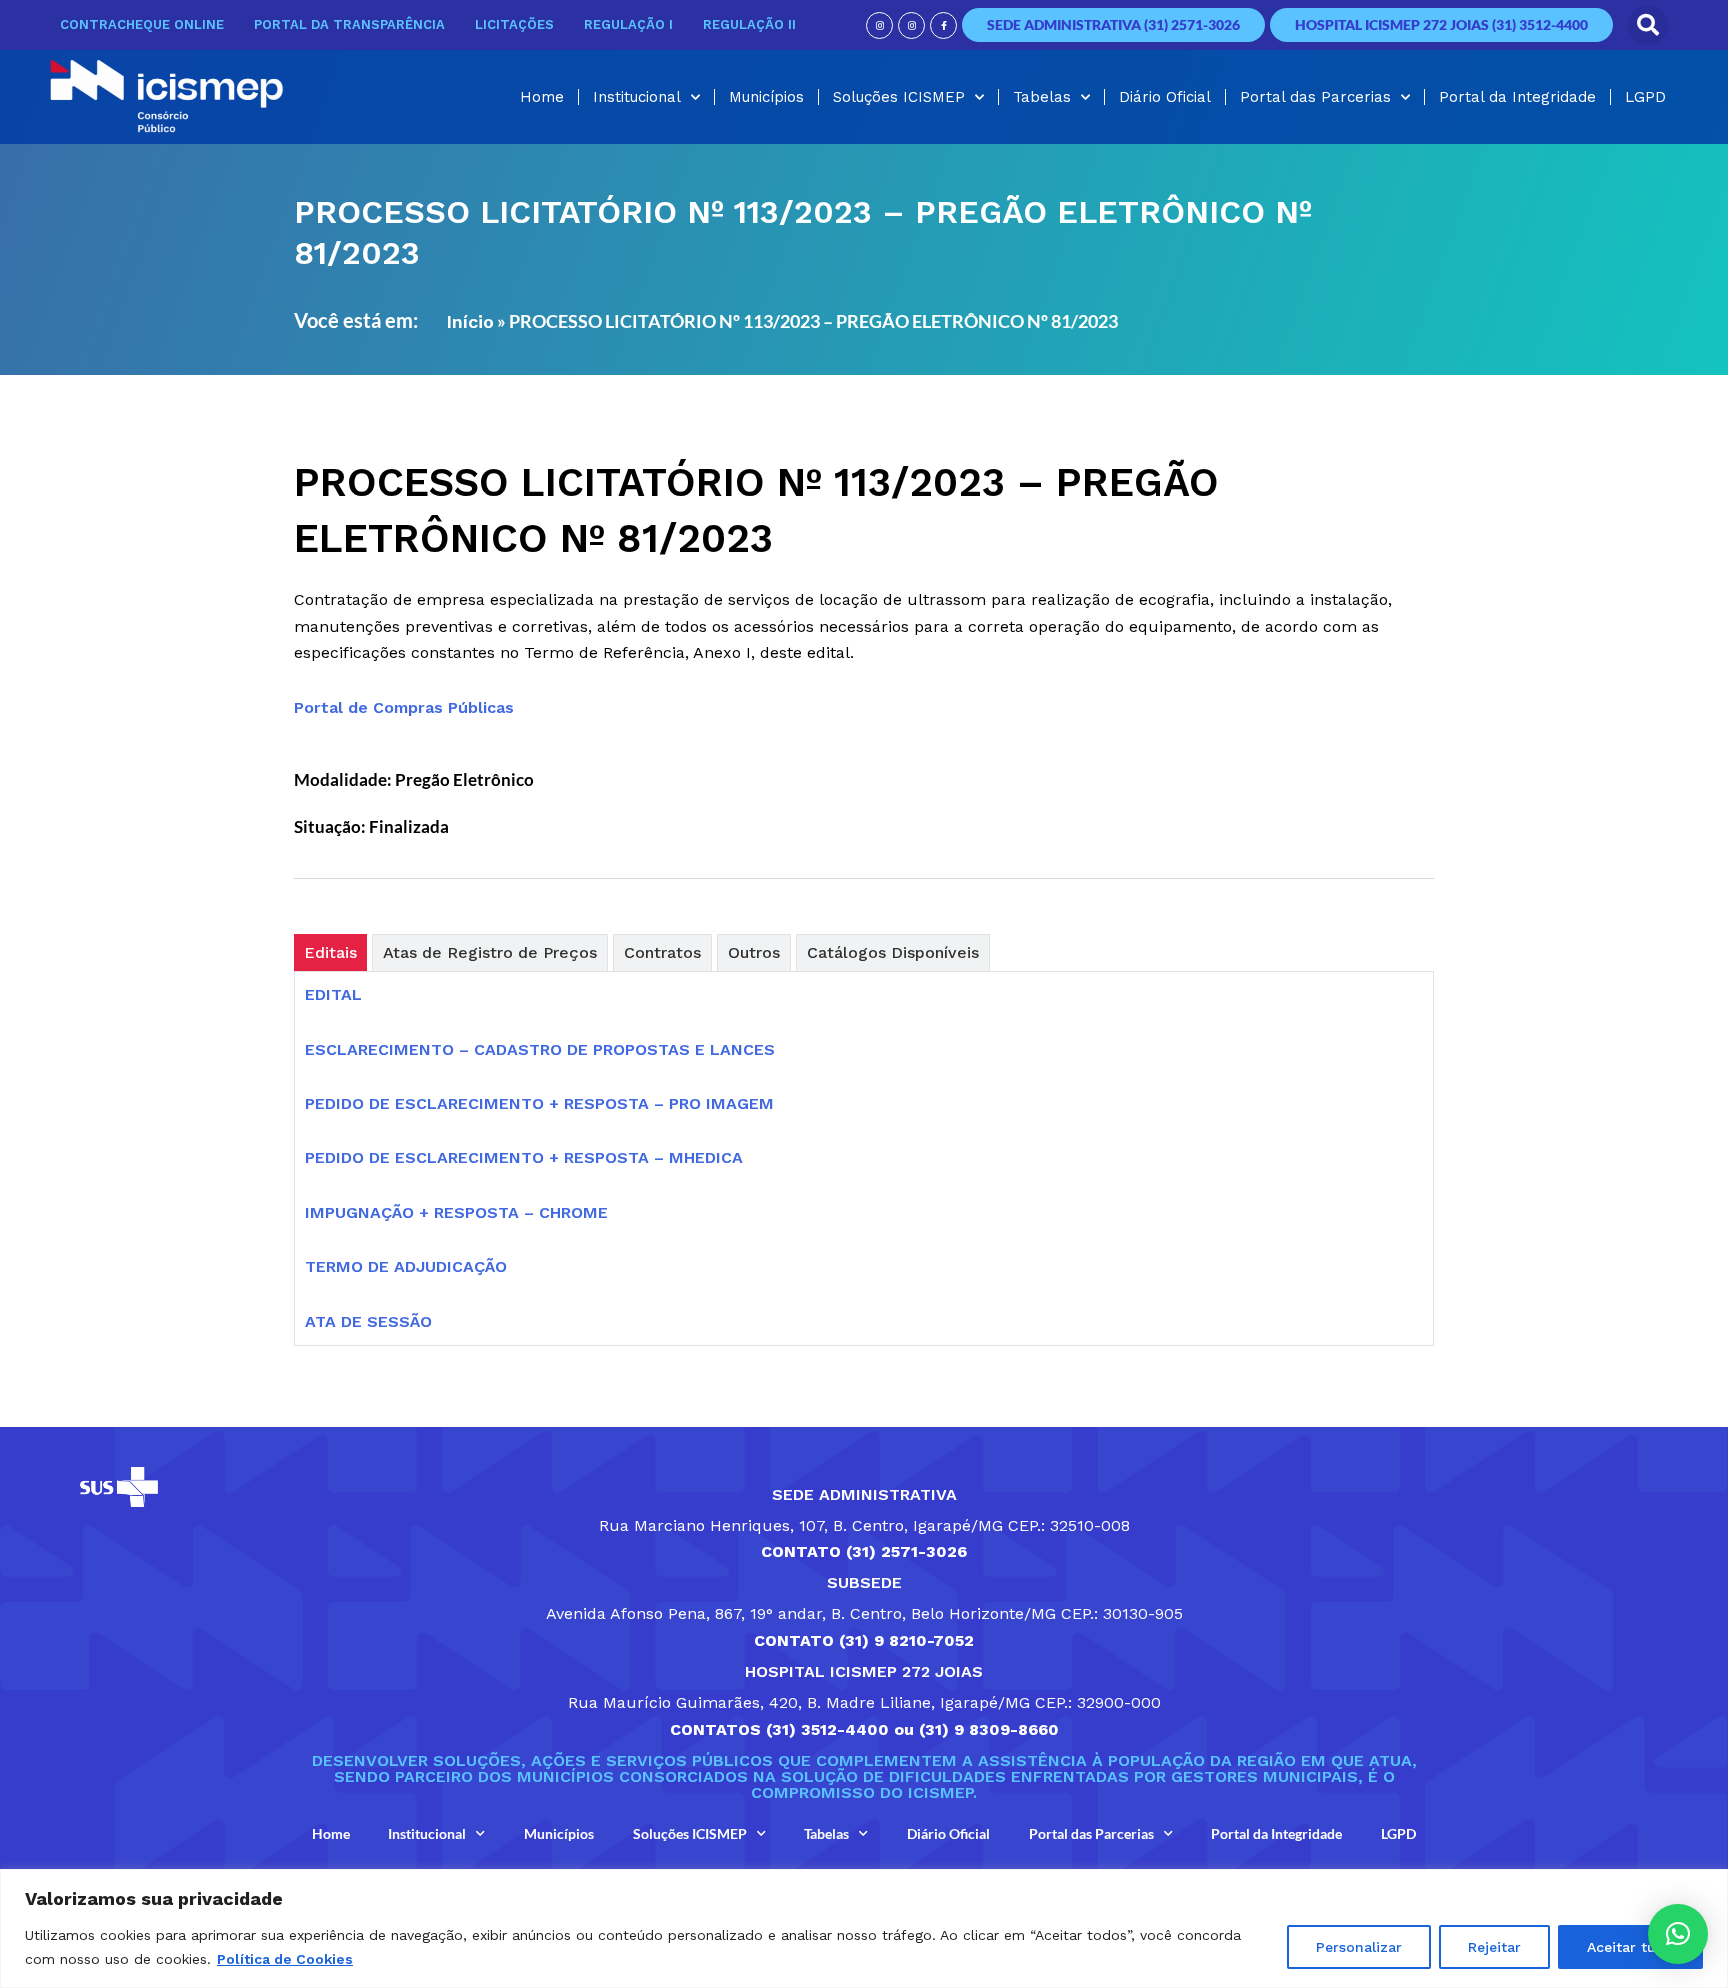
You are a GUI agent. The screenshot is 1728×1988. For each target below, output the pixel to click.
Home (542, 97)
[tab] (330, 952)
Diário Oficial (1165, 97)
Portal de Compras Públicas (404, 707)
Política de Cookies (285, 1959)
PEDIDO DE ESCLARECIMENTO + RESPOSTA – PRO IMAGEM (539, 1103)
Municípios (766, 97)
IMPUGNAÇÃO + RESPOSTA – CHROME (456, 1212)
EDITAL (333, 994)
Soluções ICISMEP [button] (899, 97)
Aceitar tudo (1630, 1947)
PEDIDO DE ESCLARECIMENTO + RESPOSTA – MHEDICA (524, 1157)
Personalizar (1359, 1947)
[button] (1648, 25)
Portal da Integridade (1517, 97)
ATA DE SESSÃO (368, 1321)
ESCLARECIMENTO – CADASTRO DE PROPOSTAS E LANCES (540, 1049)
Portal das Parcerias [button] (1315, 97)
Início (470, 321)
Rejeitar (1494, 1947)
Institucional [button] (637, 97)
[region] (864, 1928)
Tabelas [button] (1042, 97)
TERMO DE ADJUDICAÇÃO (406, 1266)
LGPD (1645, 97)
